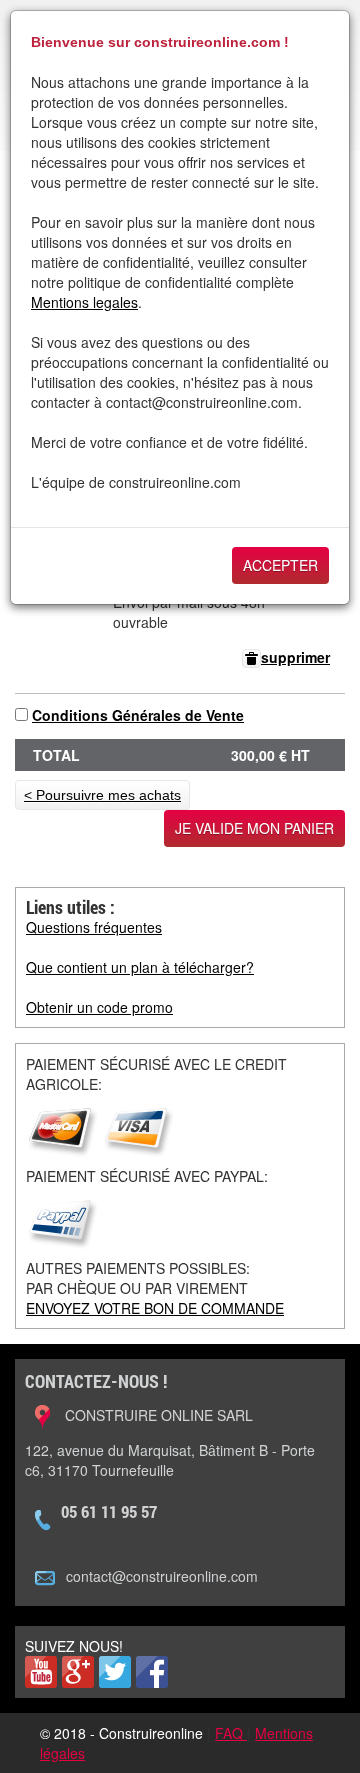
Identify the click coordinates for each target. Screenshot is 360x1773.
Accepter (280, 565)
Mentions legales (84, 302)
